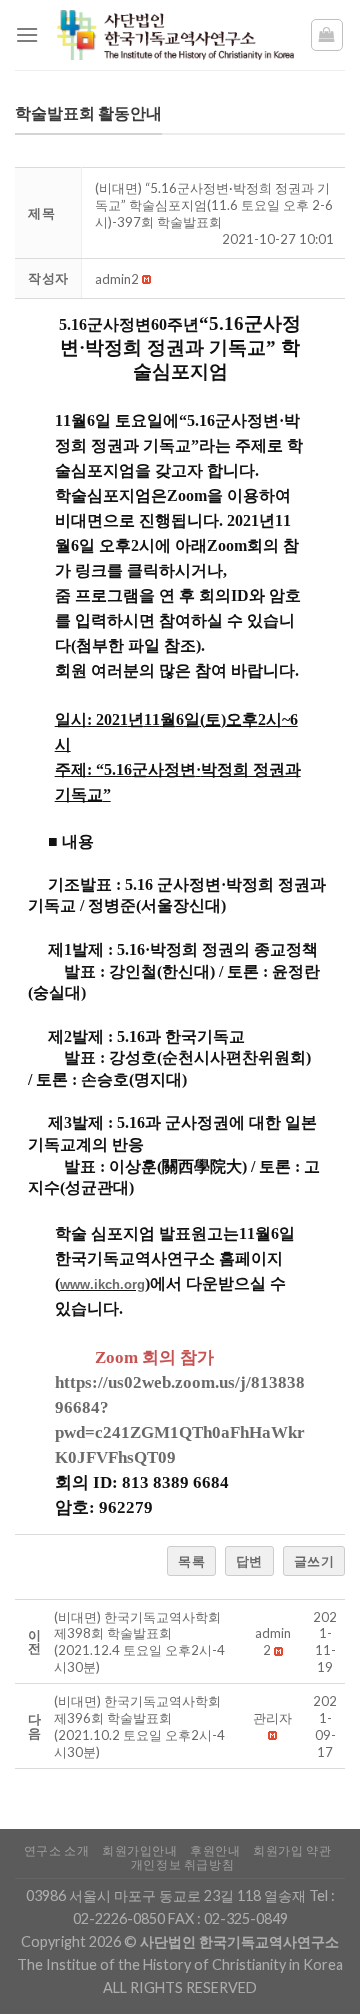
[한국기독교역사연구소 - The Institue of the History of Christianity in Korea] (174, 35)
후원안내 (215, 1850)
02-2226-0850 (119, 1918)
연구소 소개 (57, 1850)
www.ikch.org (102, 1284)
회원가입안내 (140, 1850)
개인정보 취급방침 (183, 1864)
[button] (117, 279)
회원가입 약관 (292, 1850)
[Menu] (27, 34)
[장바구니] (327, 35)
